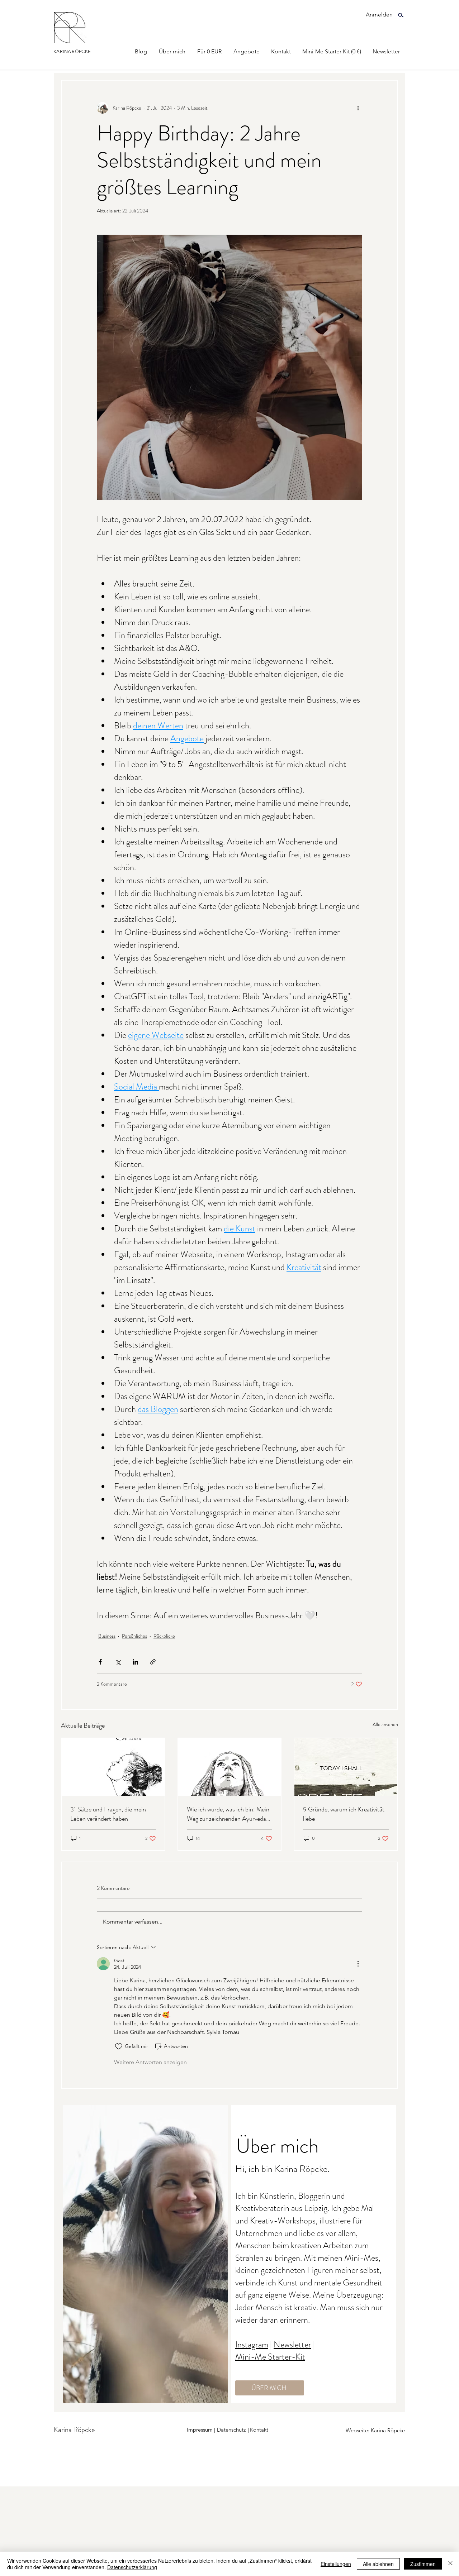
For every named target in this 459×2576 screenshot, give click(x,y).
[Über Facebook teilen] (100, 1662)
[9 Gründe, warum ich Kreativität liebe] (346, 1767)
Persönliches (134, 1636)
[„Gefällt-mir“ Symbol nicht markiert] (119, 2046)
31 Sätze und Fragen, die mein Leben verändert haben (108, 1814)
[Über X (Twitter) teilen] (118, 1662)
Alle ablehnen (378, 2564)
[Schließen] (450, 2564)
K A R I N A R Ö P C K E (72, 51)
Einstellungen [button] (336, 2564)
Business (107, 1636)
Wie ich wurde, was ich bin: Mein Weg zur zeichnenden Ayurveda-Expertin (228, 1814)
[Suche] (401, 15)
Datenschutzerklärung (132, 2567)
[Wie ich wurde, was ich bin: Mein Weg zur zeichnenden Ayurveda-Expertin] (230, 1767)
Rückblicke (164, 1636)
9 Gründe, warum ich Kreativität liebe (344, 1814)
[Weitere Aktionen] (358, 108)
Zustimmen (423, 2564)
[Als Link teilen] (153, 1662)
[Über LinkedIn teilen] (135, 1662)
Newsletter (292, 2345)
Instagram (252, 2345)
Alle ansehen (385, 1724)
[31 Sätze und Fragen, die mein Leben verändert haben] (113, 1767)
